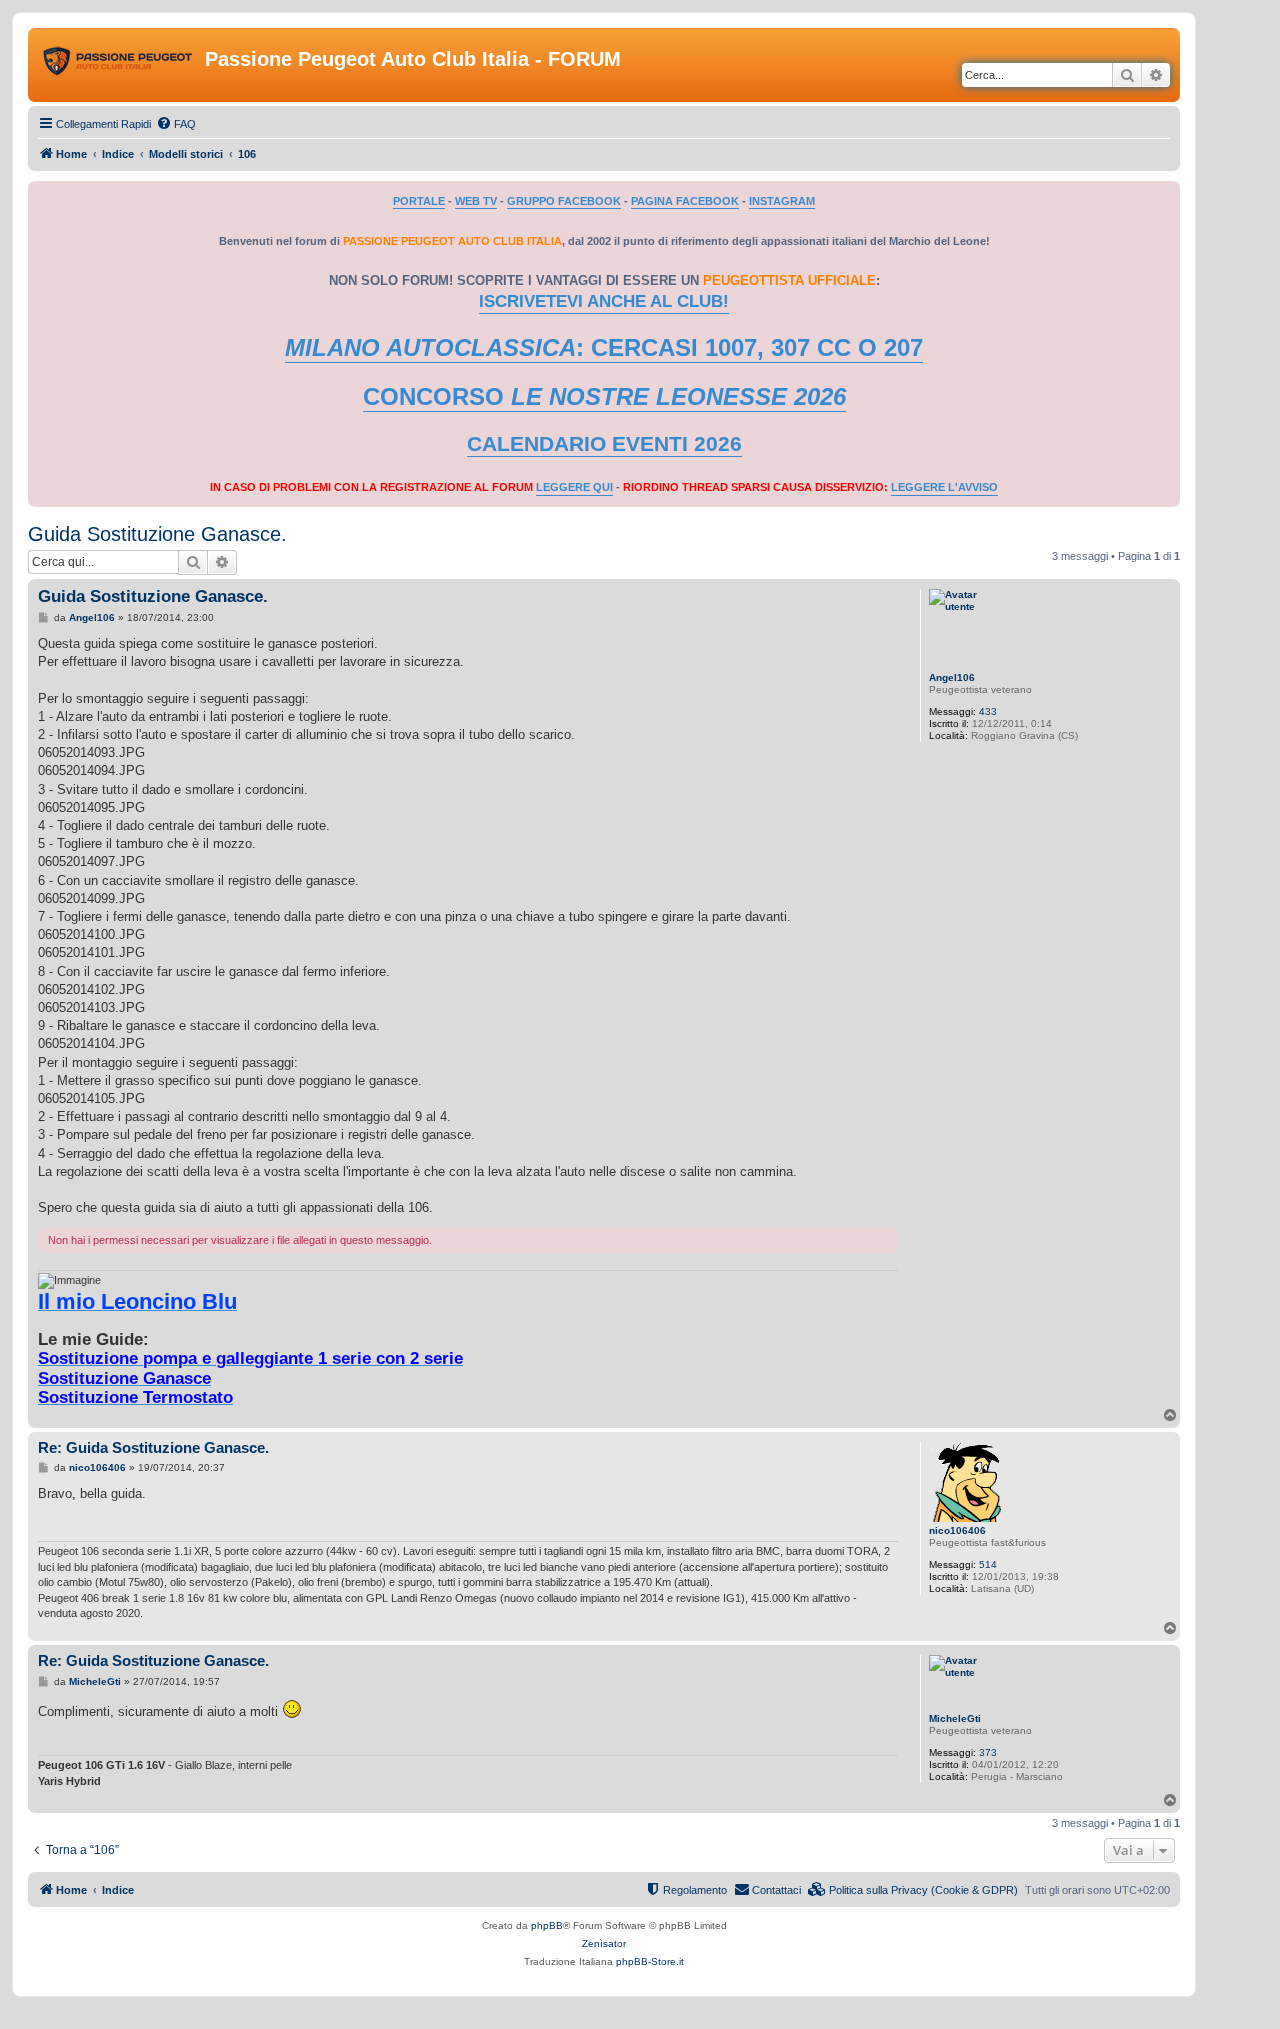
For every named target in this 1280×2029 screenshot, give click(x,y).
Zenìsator (604, 1943)
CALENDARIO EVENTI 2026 (604, 444)
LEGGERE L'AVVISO (944, 487)
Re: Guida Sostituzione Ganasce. (153, 1447)
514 (988, 1564)
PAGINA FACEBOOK (685, 201)
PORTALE (419, 201)
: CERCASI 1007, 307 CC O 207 (604, 347)
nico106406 (957, 1530)
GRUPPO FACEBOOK (564, 201)
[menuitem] (176, 124)
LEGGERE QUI (574, 487)
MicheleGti (955, 1718)
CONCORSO (604, 396)
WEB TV (476, 201)
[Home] (119, 65)
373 (988, 1752)
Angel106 (952, 677)
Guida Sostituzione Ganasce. (157, 534)
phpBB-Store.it (650, 1961)
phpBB (547, 1925)
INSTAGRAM (782, 201)
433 (988, 711)
